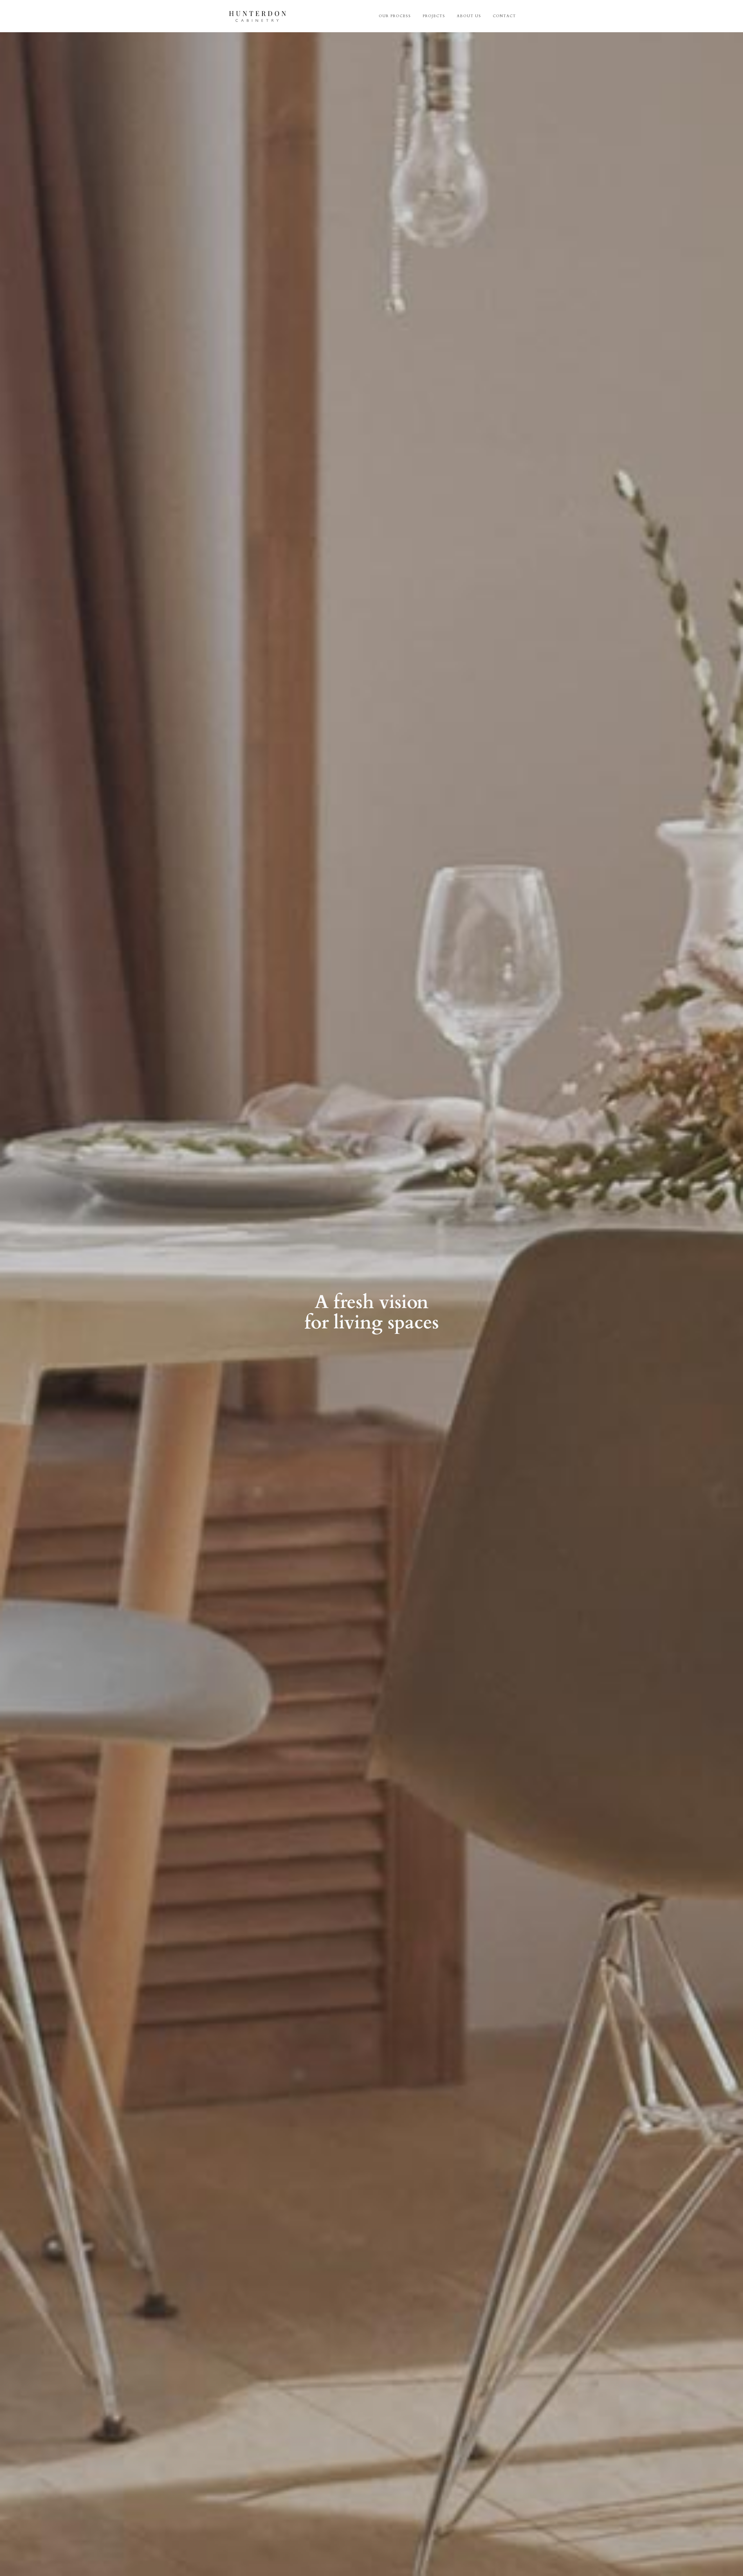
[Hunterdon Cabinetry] (257, 16)
